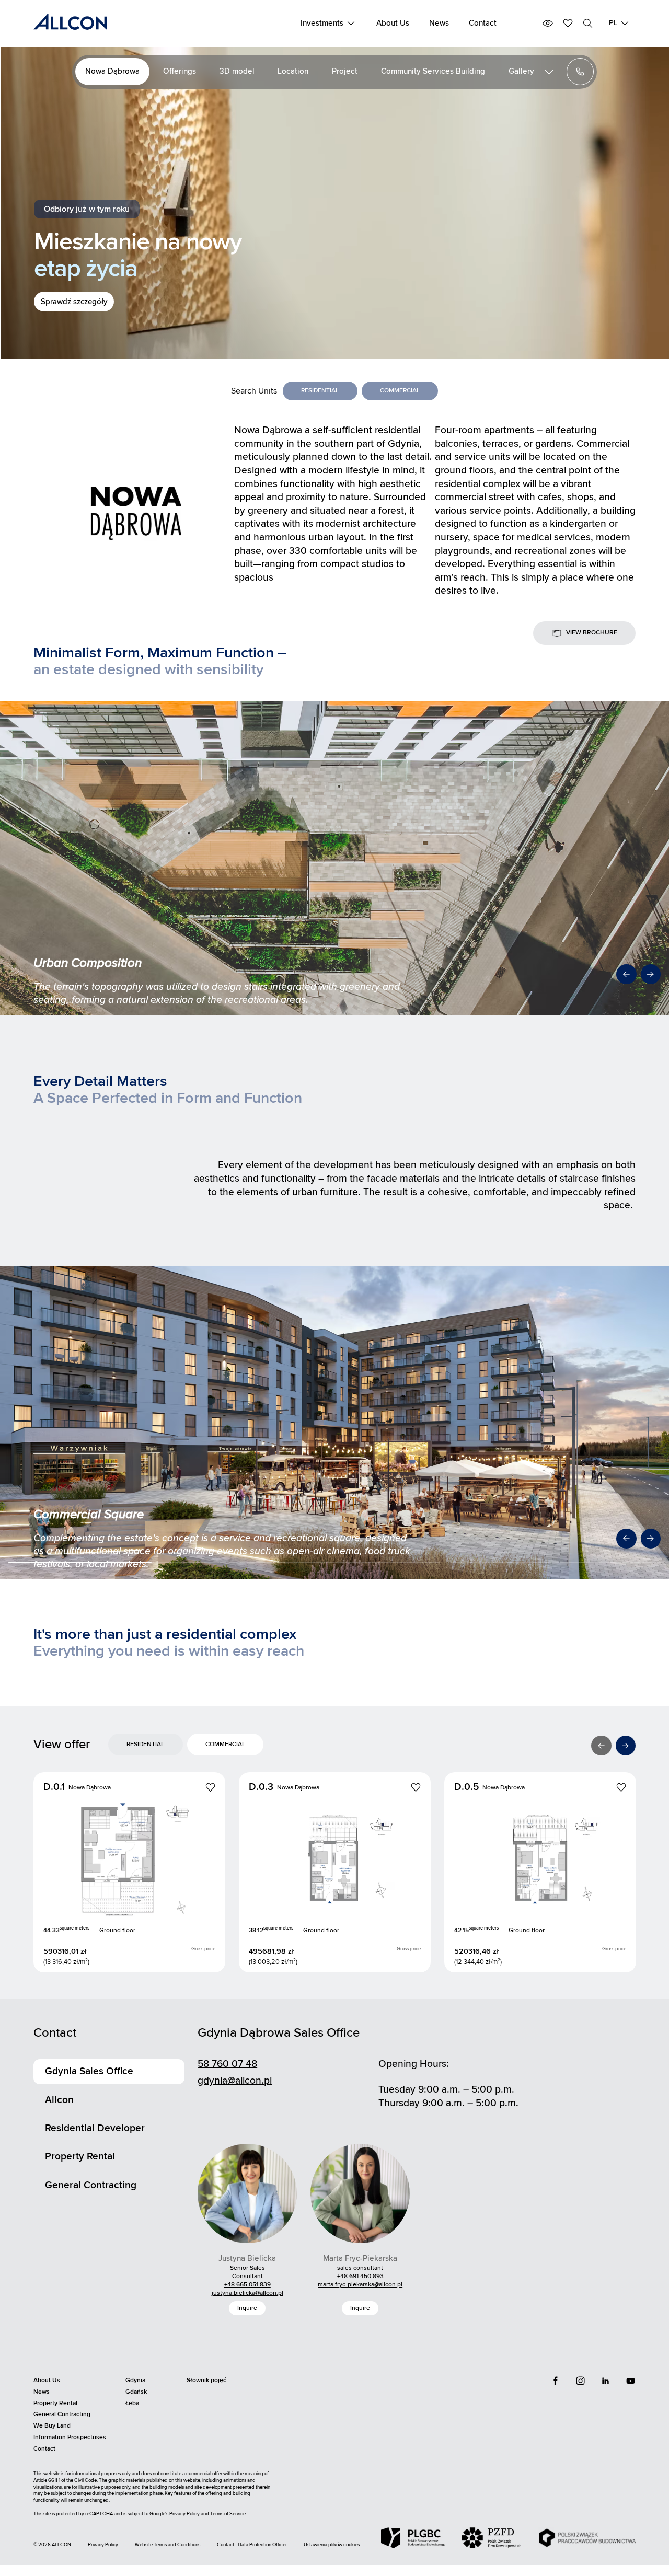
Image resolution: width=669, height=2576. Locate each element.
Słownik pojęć (206, 2380)
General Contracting (91, 2185)
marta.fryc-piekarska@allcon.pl (360, 2285)
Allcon (59, 2100)
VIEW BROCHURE (592, 633)
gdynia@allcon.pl (235, 2081)
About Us (393, 23)
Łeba (132, 2403)
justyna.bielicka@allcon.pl (247, 2293)
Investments (322, 23)
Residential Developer (95, 2128)
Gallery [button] (521, 71)
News (439, 23)
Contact (483, 23)
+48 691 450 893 (360, 2276)
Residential (320, 391)
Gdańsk (136, 2392)
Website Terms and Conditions (168, 2545)
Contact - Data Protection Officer (252, 2545)
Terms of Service (228, 2514)
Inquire (247, 2308)
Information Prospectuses (70, 2437)
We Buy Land (52, 2426)
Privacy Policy (184, 2514)
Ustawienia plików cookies (332, 2545)
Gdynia (135, 2380)
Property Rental (80, 2156)
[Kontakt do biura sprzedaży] (580, 72)
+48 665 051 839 (247, 2285)
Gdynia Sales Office (89, 2071)
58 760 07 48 (227, 2064)
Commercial (400, 391)
